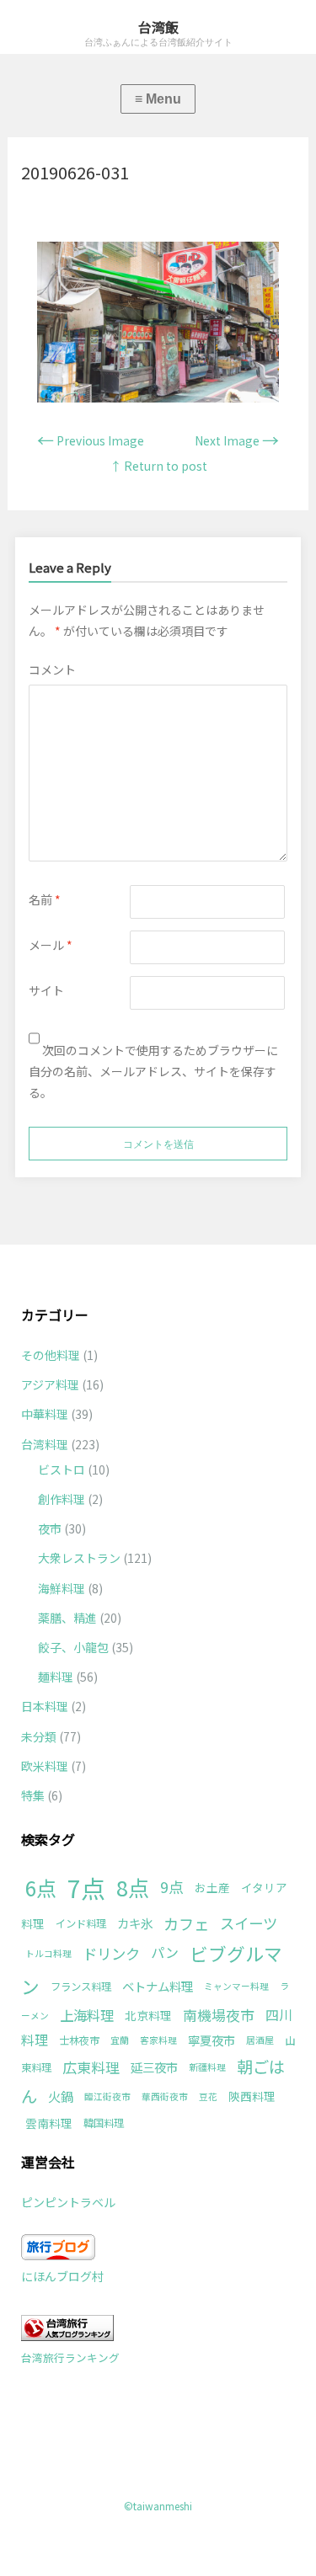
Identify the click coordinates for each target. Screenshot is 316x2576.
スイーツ (249, 1923)
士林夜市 (79, 2040)
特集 (33, 1795)
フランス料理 (81, 1987)
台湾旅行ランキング (70, 2357)
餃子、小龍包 (73, 1647)
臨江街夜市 (107, 2096)
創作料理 (62, 1499)
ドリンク (111, 1953)
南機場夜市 (219, 2015)
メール (51, 945)
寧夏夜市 (212, 2040)
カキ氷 (135, 1923)
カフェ (186, 1923)
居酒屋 (260, 2040)
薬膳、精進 (67, 1618)
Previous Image (91, 440)
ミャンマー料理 (236, 1986)
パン (165, 1952)
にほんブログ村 (62, 2276)
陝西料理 (252, 2096)
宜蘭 (120, 2040)
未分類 (39, 1736)
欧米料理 (45, 1766)
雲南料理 (49, 2123)
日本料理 (45, 1706)
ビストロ (62, 1469)
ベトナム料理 (158, 1986)
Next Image (237, 440)
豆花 (208, 2096)
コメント (52, 669)
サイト (46, 990)
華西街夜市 (165, 2096)
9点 (172, 1886)
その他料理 (51, 1355)
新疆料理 (207, 2067)
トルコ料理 (48, 1953)
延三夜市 (154, 2067)
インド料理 (81, 1923)
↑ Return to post (158, 466)
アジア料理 (50, 1384)
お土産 (212, 1887)
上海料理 (87, 2015)
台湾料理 (45, 1444)
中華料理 (45, 1414)
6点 (41, 1888)
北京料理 (148, 2015)
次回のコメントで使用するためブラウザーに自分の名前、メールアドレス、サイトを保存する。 (153, 1071)
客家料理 (158, 2040)
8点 (133, 1887)
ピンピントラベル (68, 2202)
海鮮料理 (62, 1588)
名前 (45, 899)
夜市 (50, 1528)
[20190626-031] (158, 397)
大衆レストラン (79, 1558)
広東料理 (91, 2067)
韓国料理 (104, 2123)
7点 (86, 1887)
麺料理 (56, 1677)
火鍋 (61, 2096)
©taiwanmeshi (158, 2506)
